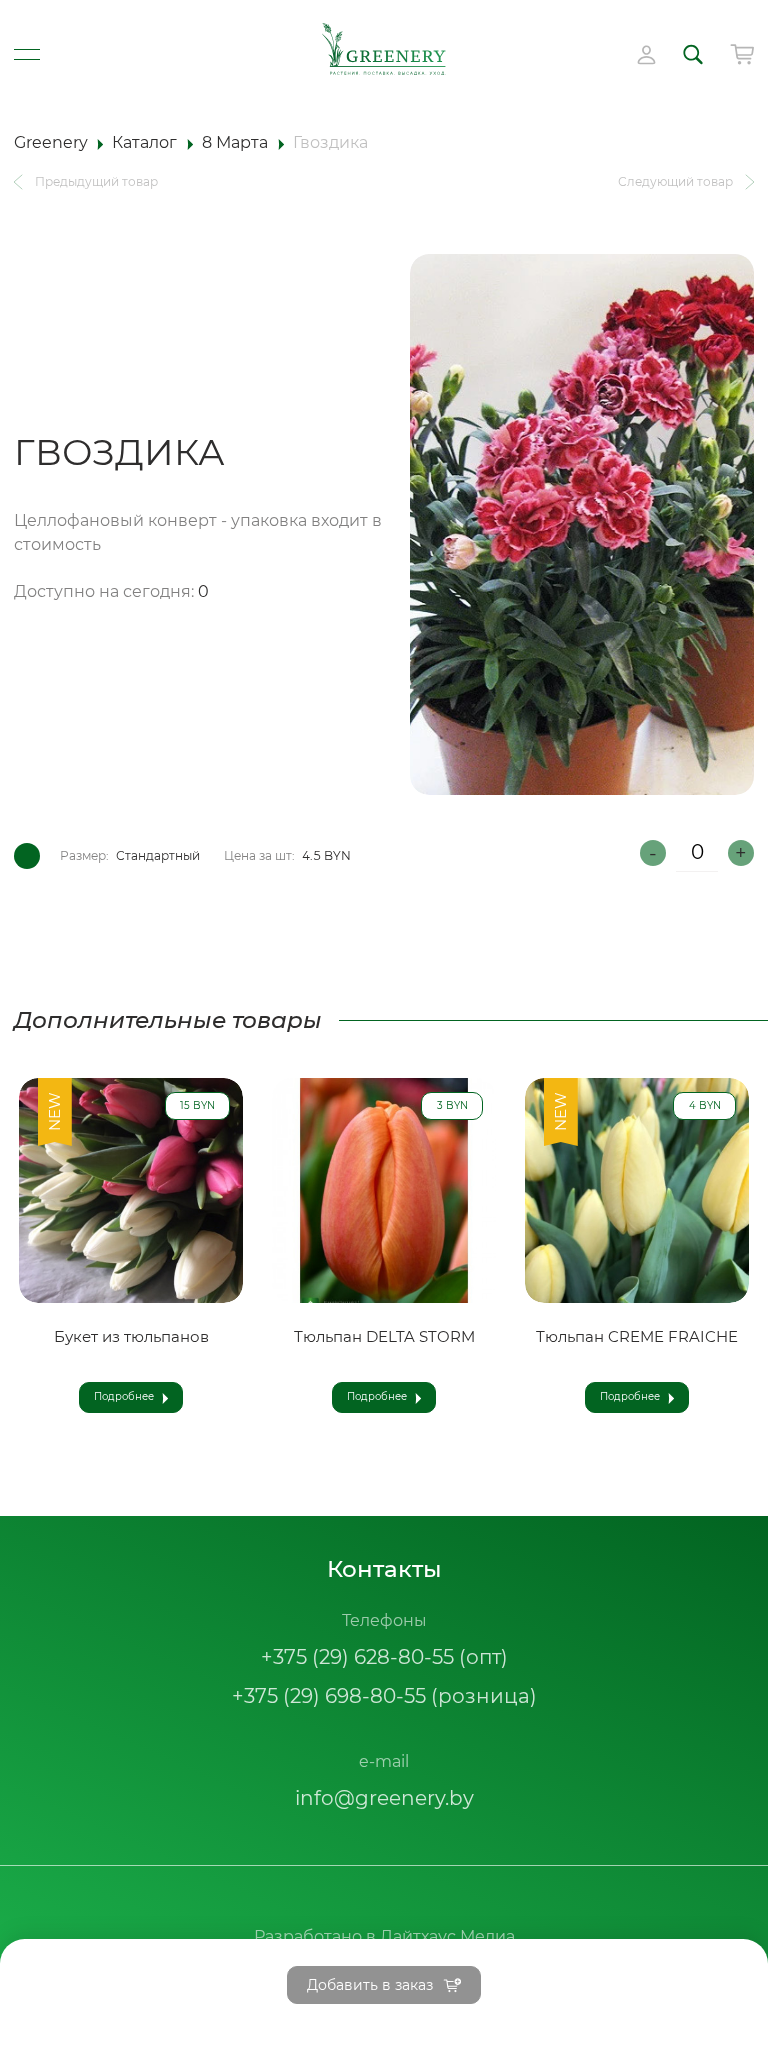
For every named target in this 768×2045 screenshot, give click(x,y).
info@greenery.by (384, 1798)
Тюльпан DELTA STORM (384, 1337)
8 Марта (235, 142)
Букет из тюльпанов (131, 1337)
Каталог (144, 142)
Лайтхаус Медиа (447, 1936)
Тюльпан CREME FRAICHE (637, 1337)
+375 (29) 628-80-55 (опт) (384, 1657)
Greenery (51, 142)
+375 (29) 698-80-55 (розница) (384, 1696)
